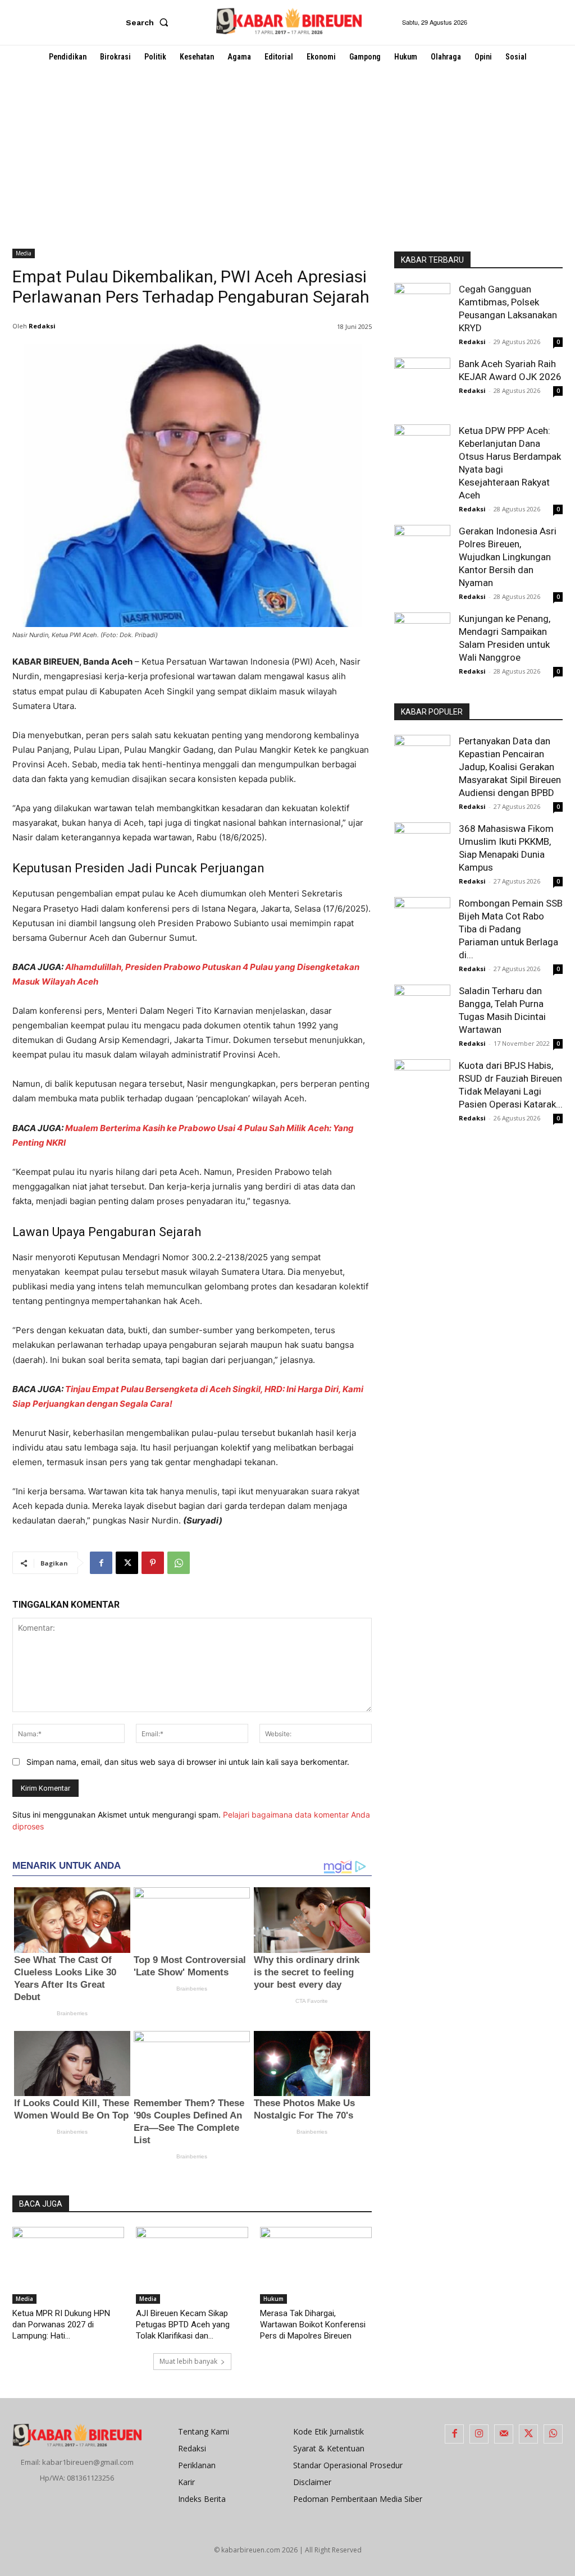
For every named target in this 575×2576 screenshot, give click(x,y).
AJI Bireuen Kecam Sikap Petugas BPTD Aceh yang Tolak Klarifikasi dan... (183, 2325)
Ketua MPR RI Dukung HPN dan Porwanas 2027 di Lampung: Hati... (61, 2325)
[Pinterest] (153, 1563)
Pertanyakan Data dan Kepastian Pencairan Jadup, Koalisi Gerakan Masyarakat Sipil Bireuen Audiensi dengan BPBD (510, 767)
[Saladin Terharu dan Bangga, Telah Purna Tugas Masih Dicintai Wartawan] (422, 1013)
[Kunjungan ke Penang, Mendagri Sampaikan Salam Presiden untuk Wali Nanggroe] (422, 640)
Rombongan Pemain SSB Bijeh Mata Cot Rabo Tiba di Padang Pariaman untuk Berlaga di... (511, 929)
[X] (127, 1563)
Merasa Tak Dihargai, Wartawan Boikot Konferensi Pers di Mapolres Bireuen (313, 2325)
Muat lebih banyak (188, 2361)
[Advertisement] (287, 153)
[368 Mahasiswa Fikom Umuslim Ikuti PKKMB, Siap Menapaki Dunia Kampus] (422, 845)
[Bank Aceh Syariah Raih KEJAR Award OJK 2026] (422, 386)
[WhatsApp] (179, 1563)
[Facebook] (101, 1563)
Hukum (273, 2299)
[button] (149, 22)
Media (24, 253)
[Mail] (504, 2434)
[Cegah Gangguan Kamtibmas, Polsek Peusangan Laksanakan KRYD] (422, 311)
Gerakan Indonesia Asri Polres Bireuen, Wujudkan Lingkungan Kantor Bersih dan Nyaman (508, 557)
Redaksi (42, 326)
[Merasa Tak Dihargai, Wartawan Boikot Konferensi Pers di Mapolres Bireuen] (316, 2265)
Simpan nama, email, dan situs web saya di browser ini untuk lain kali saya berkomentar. (188, 1762)
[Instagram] (479, 2434)
